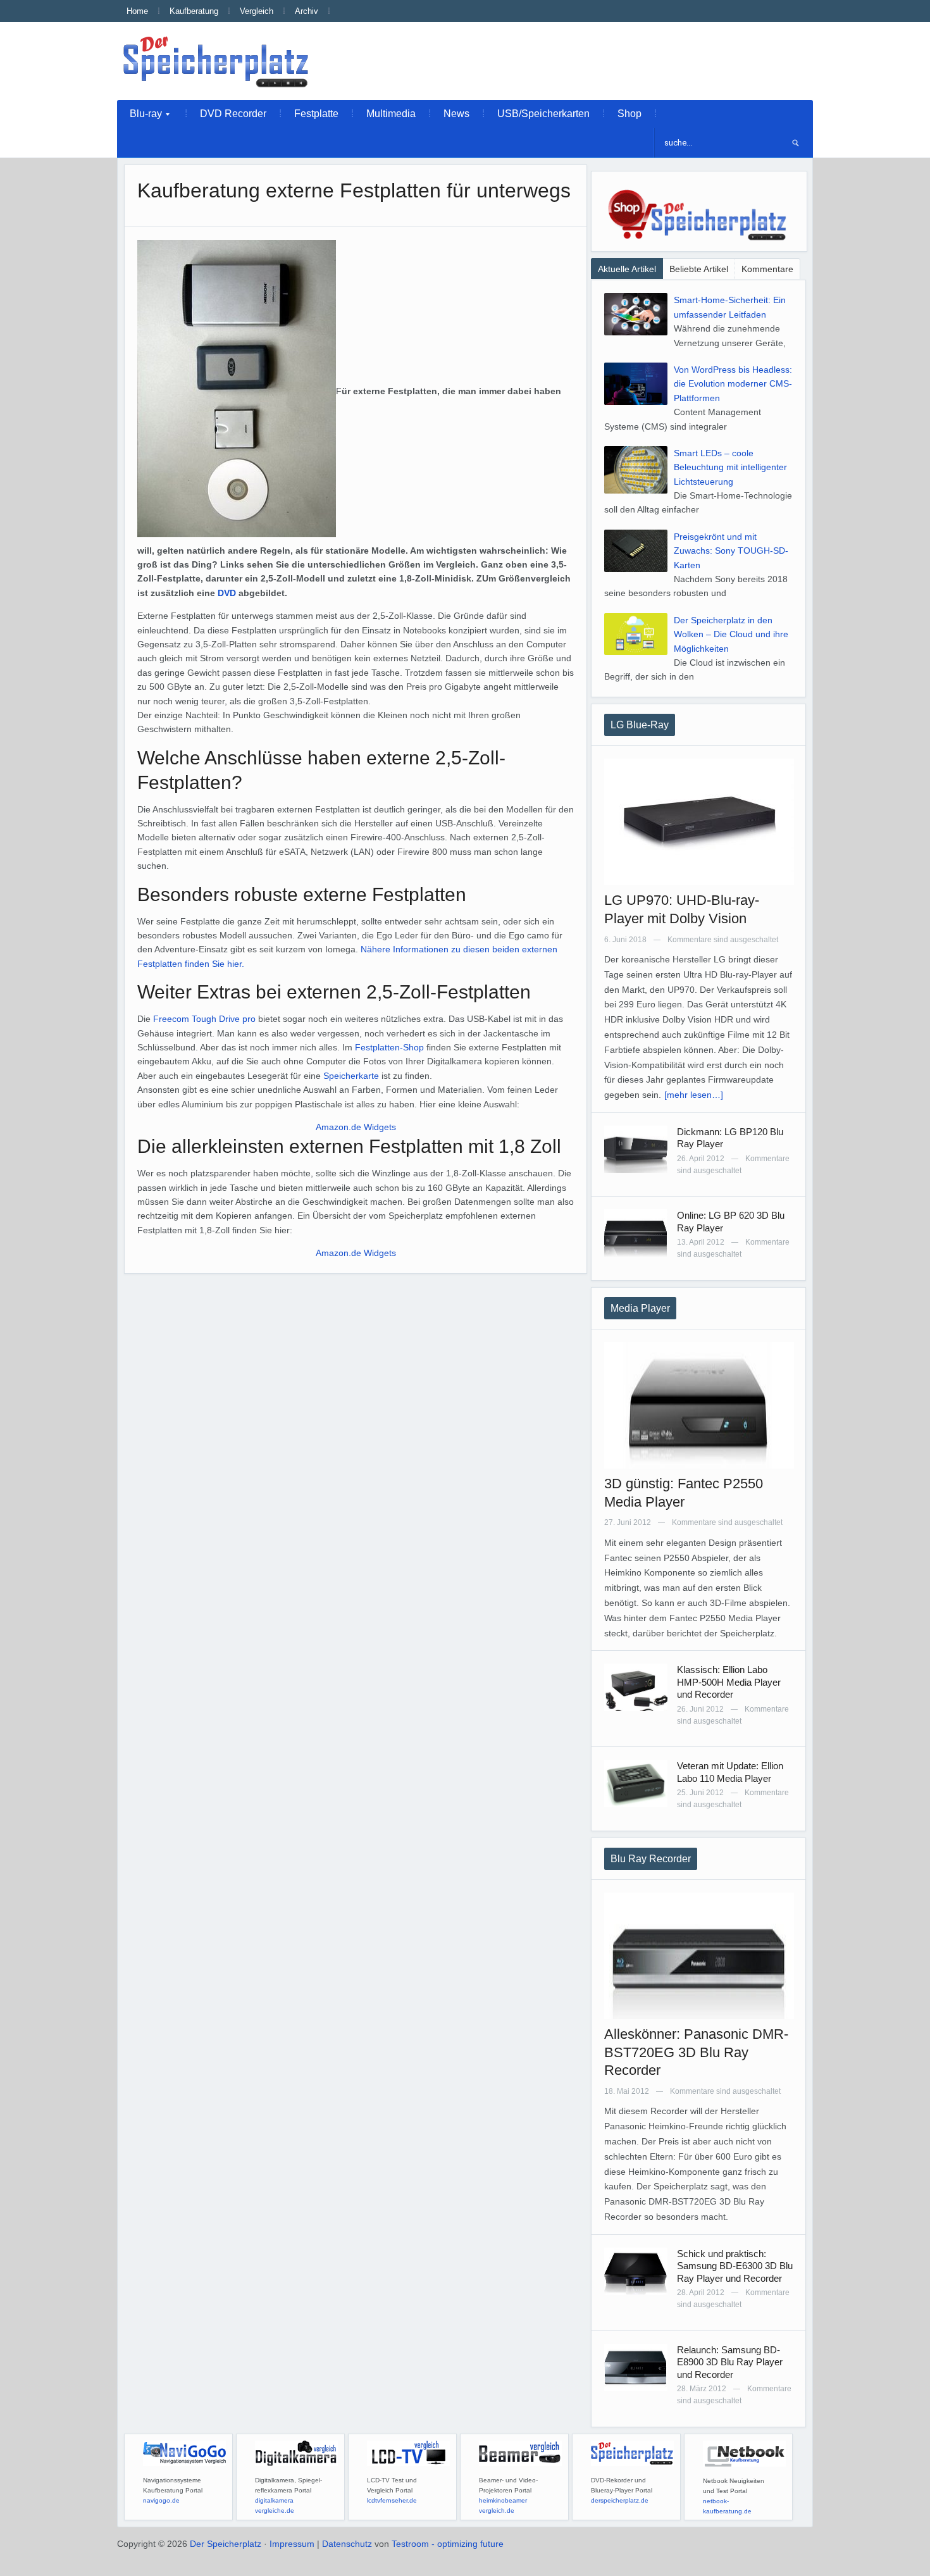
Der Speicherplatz (226, 2544)
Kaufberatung (194, 11)
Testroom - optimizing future (448, 2544)
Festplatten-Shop (389, 1047)
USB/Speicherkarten (543, 114)
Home (137, 11)
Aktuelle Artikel (627, 269)
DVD (227, 593)
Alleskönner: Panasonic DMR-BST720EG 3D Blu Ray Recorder (696, 2052)
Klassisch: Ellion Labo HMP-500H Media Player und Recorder (729, 1682)
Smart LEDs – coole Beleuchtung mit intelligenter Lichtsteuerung (730, 467)
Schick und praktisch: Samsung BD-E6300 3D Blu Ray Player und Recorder (735, 2266)
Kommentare (767, 269)
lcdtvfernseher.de (392, 2500)
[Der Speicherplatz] (217, 61)
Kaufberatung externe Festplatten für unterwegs (354, 190)
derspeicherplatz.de (620, 2500)
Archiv (307, 11)
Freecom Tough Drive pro (206, 1019)
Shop (629, 114)
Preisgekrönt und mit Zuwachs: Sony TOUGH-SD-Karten (731, 551)
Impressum (292, 2544)
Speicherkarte (351, 1076)
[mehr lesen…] (694, 1095)
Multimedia (391, 114)
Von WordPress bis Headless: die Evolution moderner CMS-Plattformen (733, 384)
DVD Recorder (233, 114)
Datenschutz (347, 2544)
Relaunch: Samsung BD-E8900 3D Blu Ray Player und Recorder (730, 2362)
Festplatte (316, 114)
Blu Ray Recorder (651, 1859)
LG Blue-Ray (640, 725)
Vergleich (257, 11)
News (456, 114)
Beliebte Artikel (699, 269)
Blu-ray (139, 117)
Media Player (640, 1308)
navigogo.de (161, 2500)
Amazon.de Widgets (356, 1127)
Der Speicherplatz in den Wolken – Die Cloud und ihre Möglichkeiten (731, 634)
